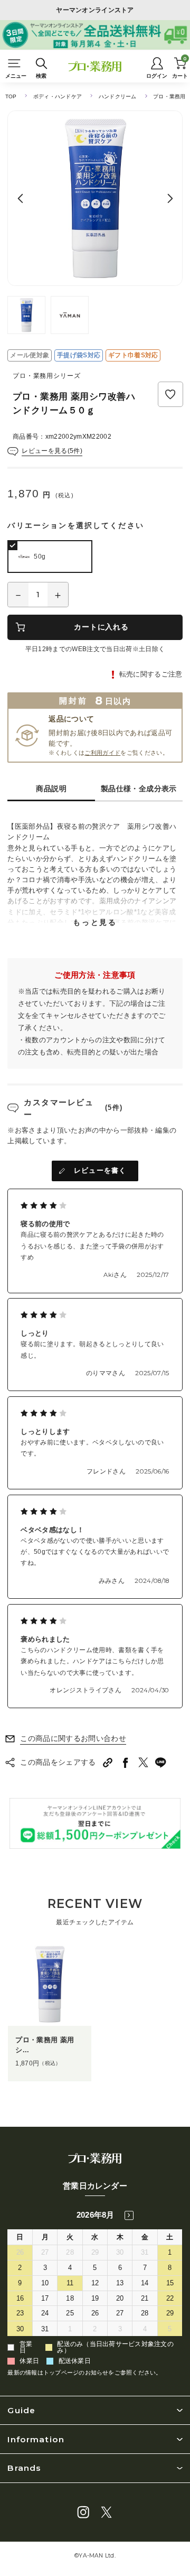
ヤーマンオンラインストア (95, 10)
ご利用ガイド (102, 753)
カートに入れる (101, 627)
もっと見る (95, 922)
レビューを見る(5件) (52, 451)
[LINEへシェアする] (161, 1763)
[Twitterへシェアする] (143, 1762)
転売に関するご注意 (151, 674)
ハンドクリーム (118, 96)
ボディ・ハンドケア (58, 96)
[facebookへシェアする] (126, 1763)
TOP (11, 96)
